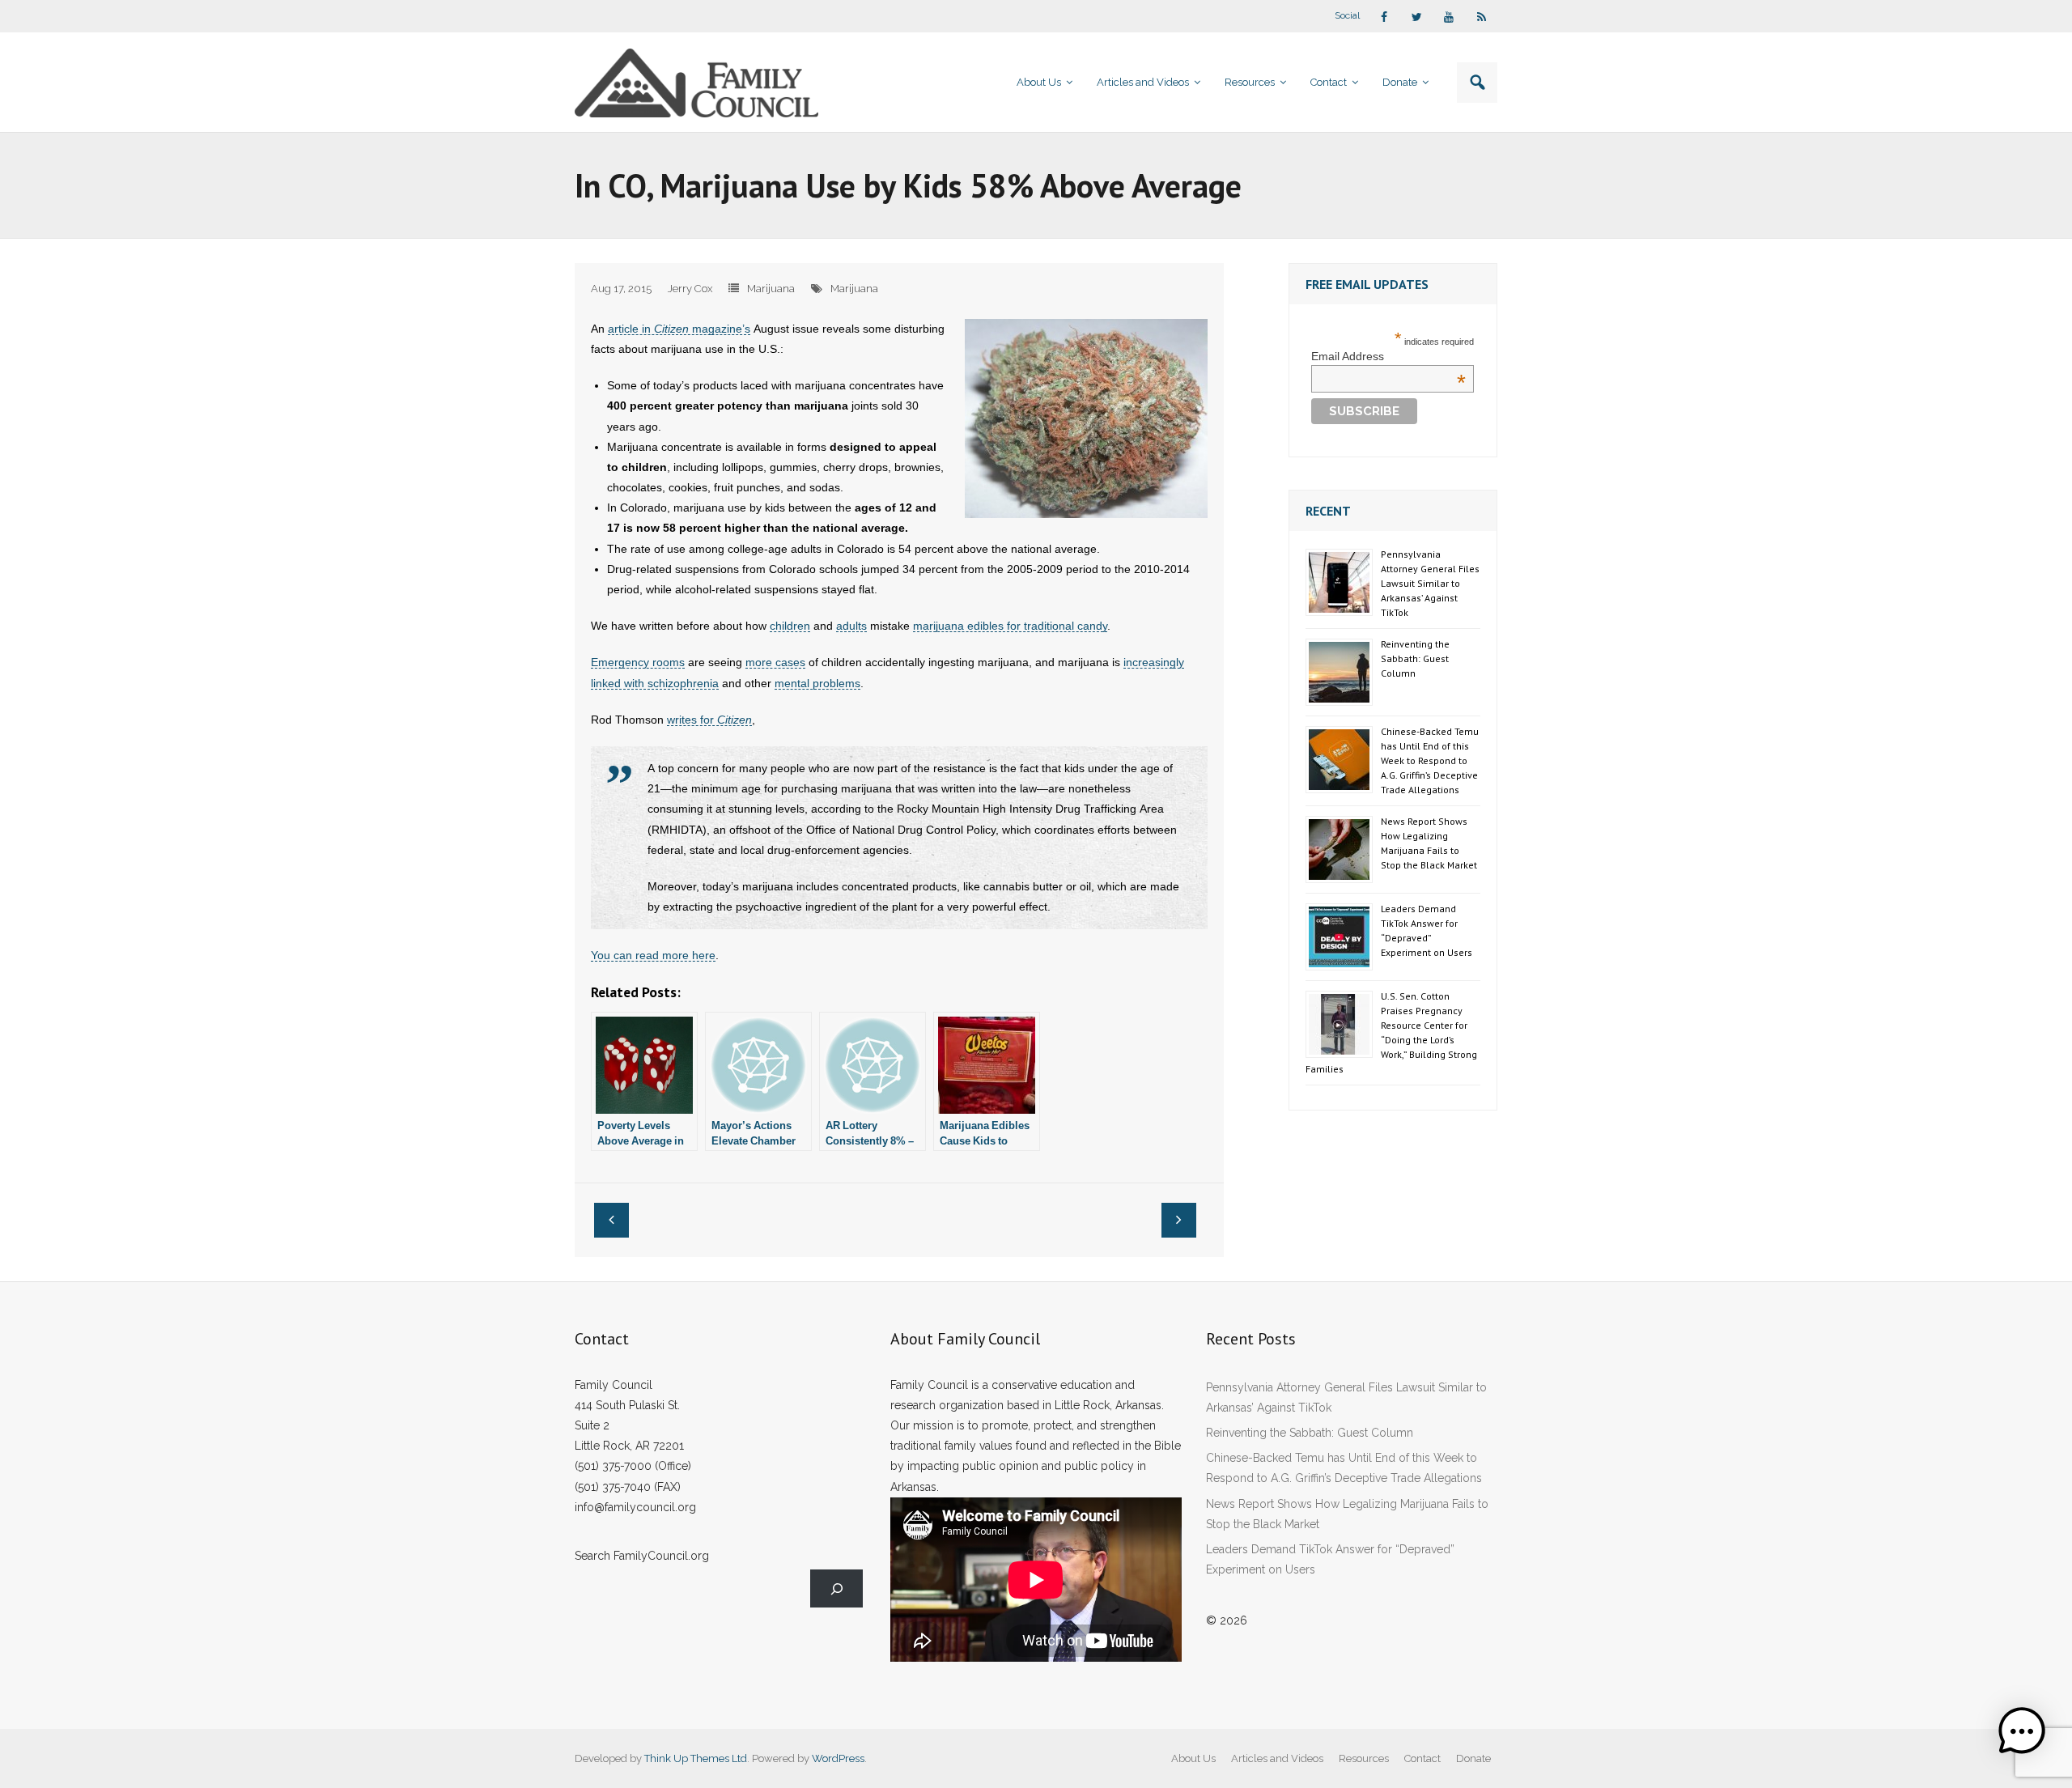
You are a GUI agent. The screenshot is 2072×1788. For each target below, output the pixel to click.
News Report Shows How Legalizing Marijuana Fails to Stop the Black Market (1429, 843)
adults (851, 626)
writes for (709, 720)
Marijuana (771, 289)
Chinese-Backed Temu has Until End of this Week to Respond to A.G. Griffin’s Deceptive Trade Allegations (1430, 760)
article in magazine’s (679, 329)
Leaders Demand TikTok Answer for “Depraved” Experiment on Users (1427, 930)
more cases (775, 662)
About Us (1193, 1758)
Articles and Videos (1277, 1758)
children (790, 626)
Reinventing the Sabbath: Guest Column (1415, 658)
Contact (1422, 1758)
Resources (1364, 1758)
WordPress (838, 1758)
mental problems (817, 683)
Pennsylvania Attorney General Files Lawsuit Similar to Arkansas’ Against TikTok (1430, 583)
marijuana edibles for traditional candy (1010, 626)
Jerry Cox (690, 289)
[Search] (836, 1588)
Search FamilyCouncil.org (642, 1556)
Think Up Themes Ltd (696, 1758)
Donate (1473, 1758)
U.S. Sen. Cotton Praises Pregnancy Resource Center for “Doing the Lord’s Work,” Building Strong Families (1391, 1032)
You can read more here (653, 955)
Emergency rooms (638, 662)
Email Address (1388, 356)
